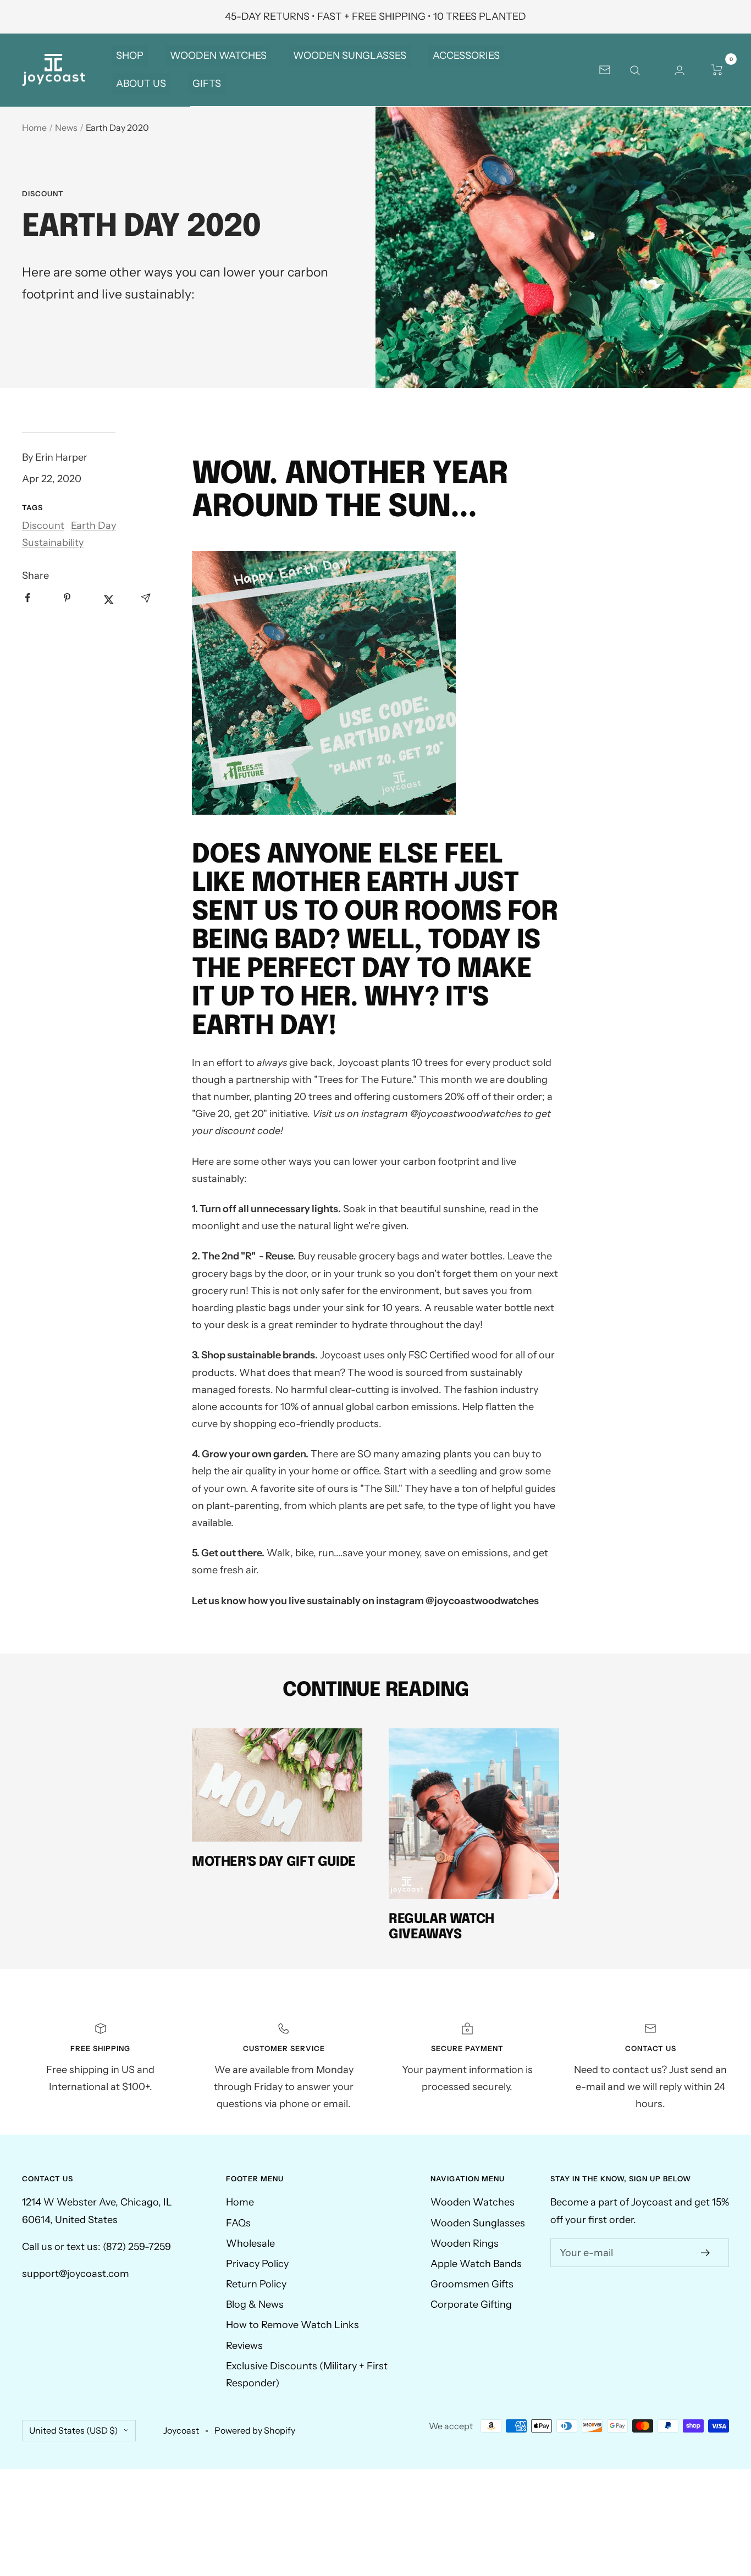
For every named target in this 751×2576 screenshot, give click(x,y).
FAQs (238, 2223)
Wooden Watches (473, 2202)
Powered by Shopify (255, 2430)
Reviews (244, 2346)
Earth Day (93, 526)
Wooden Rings (465, 2243)
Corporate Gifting (471, 2304)
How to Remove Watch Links (292, 2325)
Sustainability (53, 543)
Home (34, 128)
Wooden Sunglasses (478, 2223)
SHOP (130, 56)
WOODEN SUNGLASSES (350, 56)
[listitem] (37, 605)
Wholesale (250, 2243)
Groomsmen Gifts (472, 2284)
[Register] (706, 2253)
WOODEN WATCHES (218, 56)
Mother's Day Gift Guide (274, 1862)
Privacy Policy (257, 2264)
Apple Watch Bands (476, 2264)
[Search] (642, 70)
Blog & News (255, 2304)
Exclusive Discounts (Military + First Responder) (307, 2375)
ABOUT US (141, 84)
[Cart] (717, 70)
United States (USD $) (74, 2430)
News (66, 128)
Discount (43, 194)
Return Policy (256, 2284)
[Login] (680, 70)
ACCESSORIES (466, 56)
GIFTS (207, 84)
